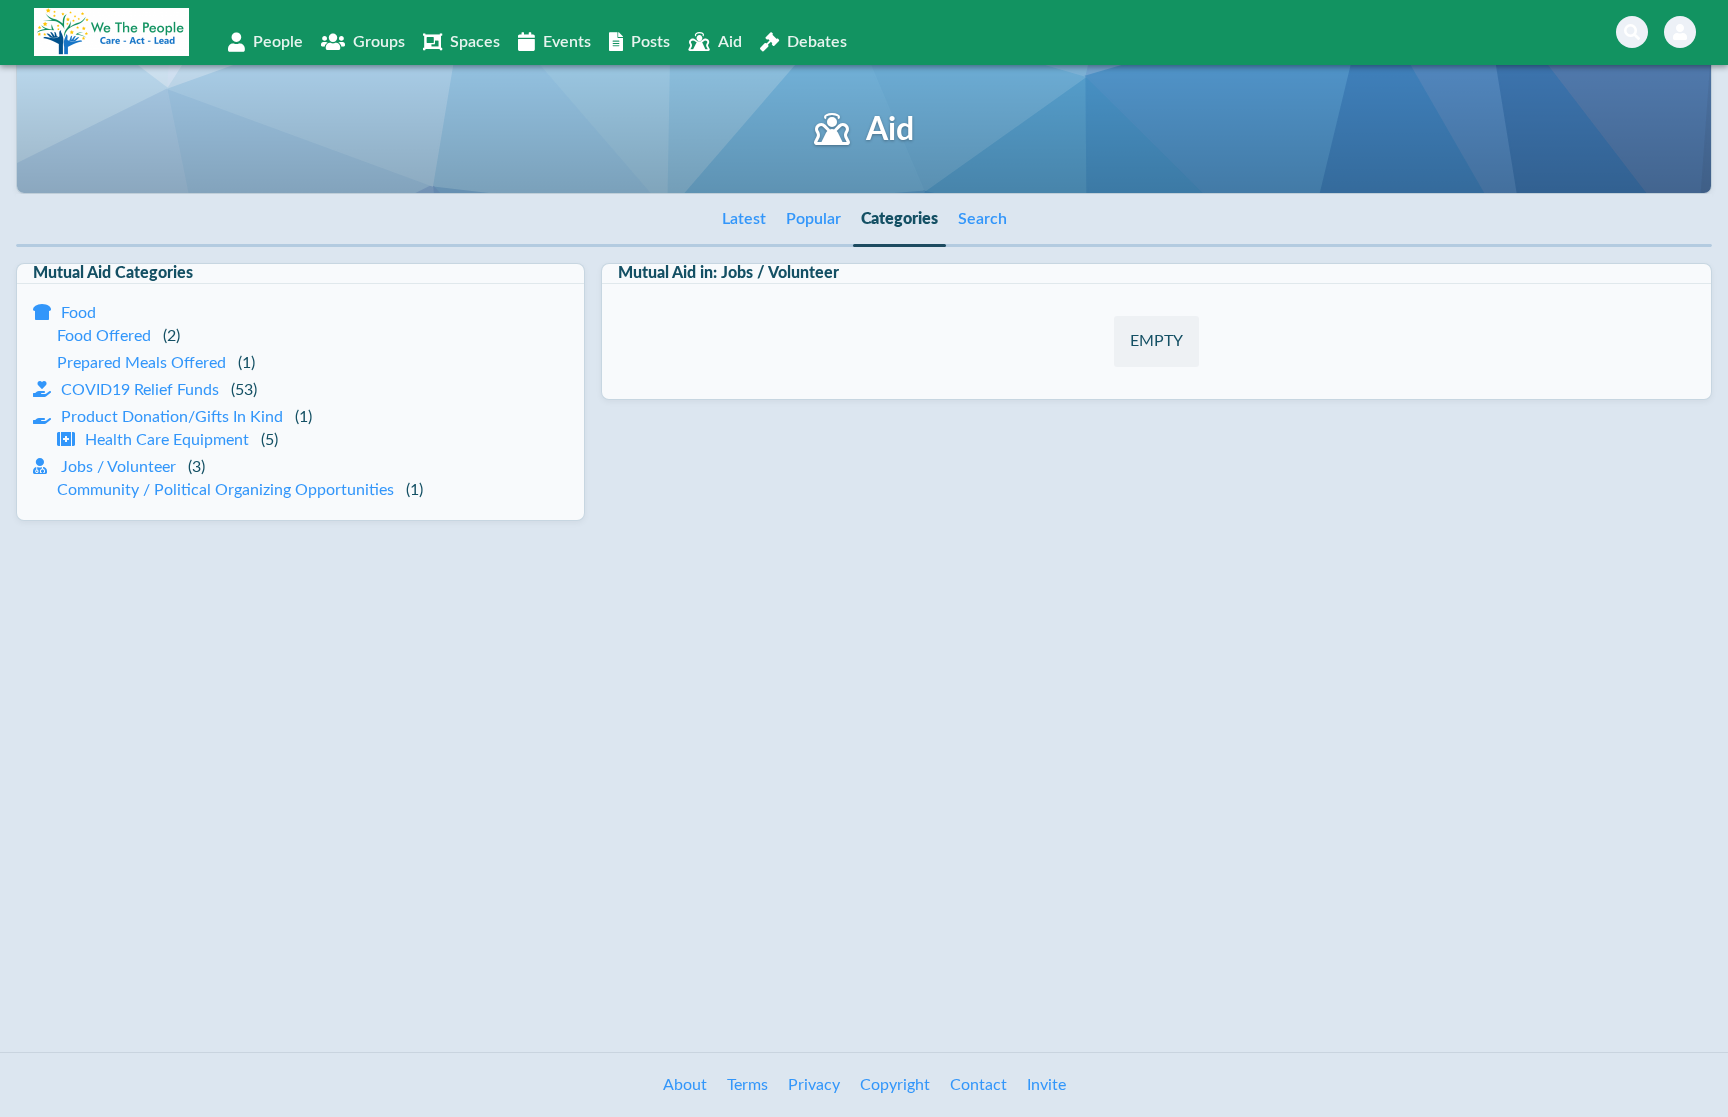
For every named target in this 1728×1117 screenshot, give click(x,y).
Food (78, 313)
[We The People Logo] (111, 32)
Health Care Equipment (167, 440)
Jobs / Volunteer (118, 467)
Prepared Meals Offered (141, 363)
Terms (747, 1085)
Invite (1046, 1085)
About (685, 1085)
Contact (978, 1085)
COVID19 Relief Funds (140, 390)
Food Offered (104, 336)
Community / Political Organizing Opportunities (225, 490)
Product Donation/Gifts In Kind (172, 417)
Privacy (814, 1085)
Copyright (895, 1085)
